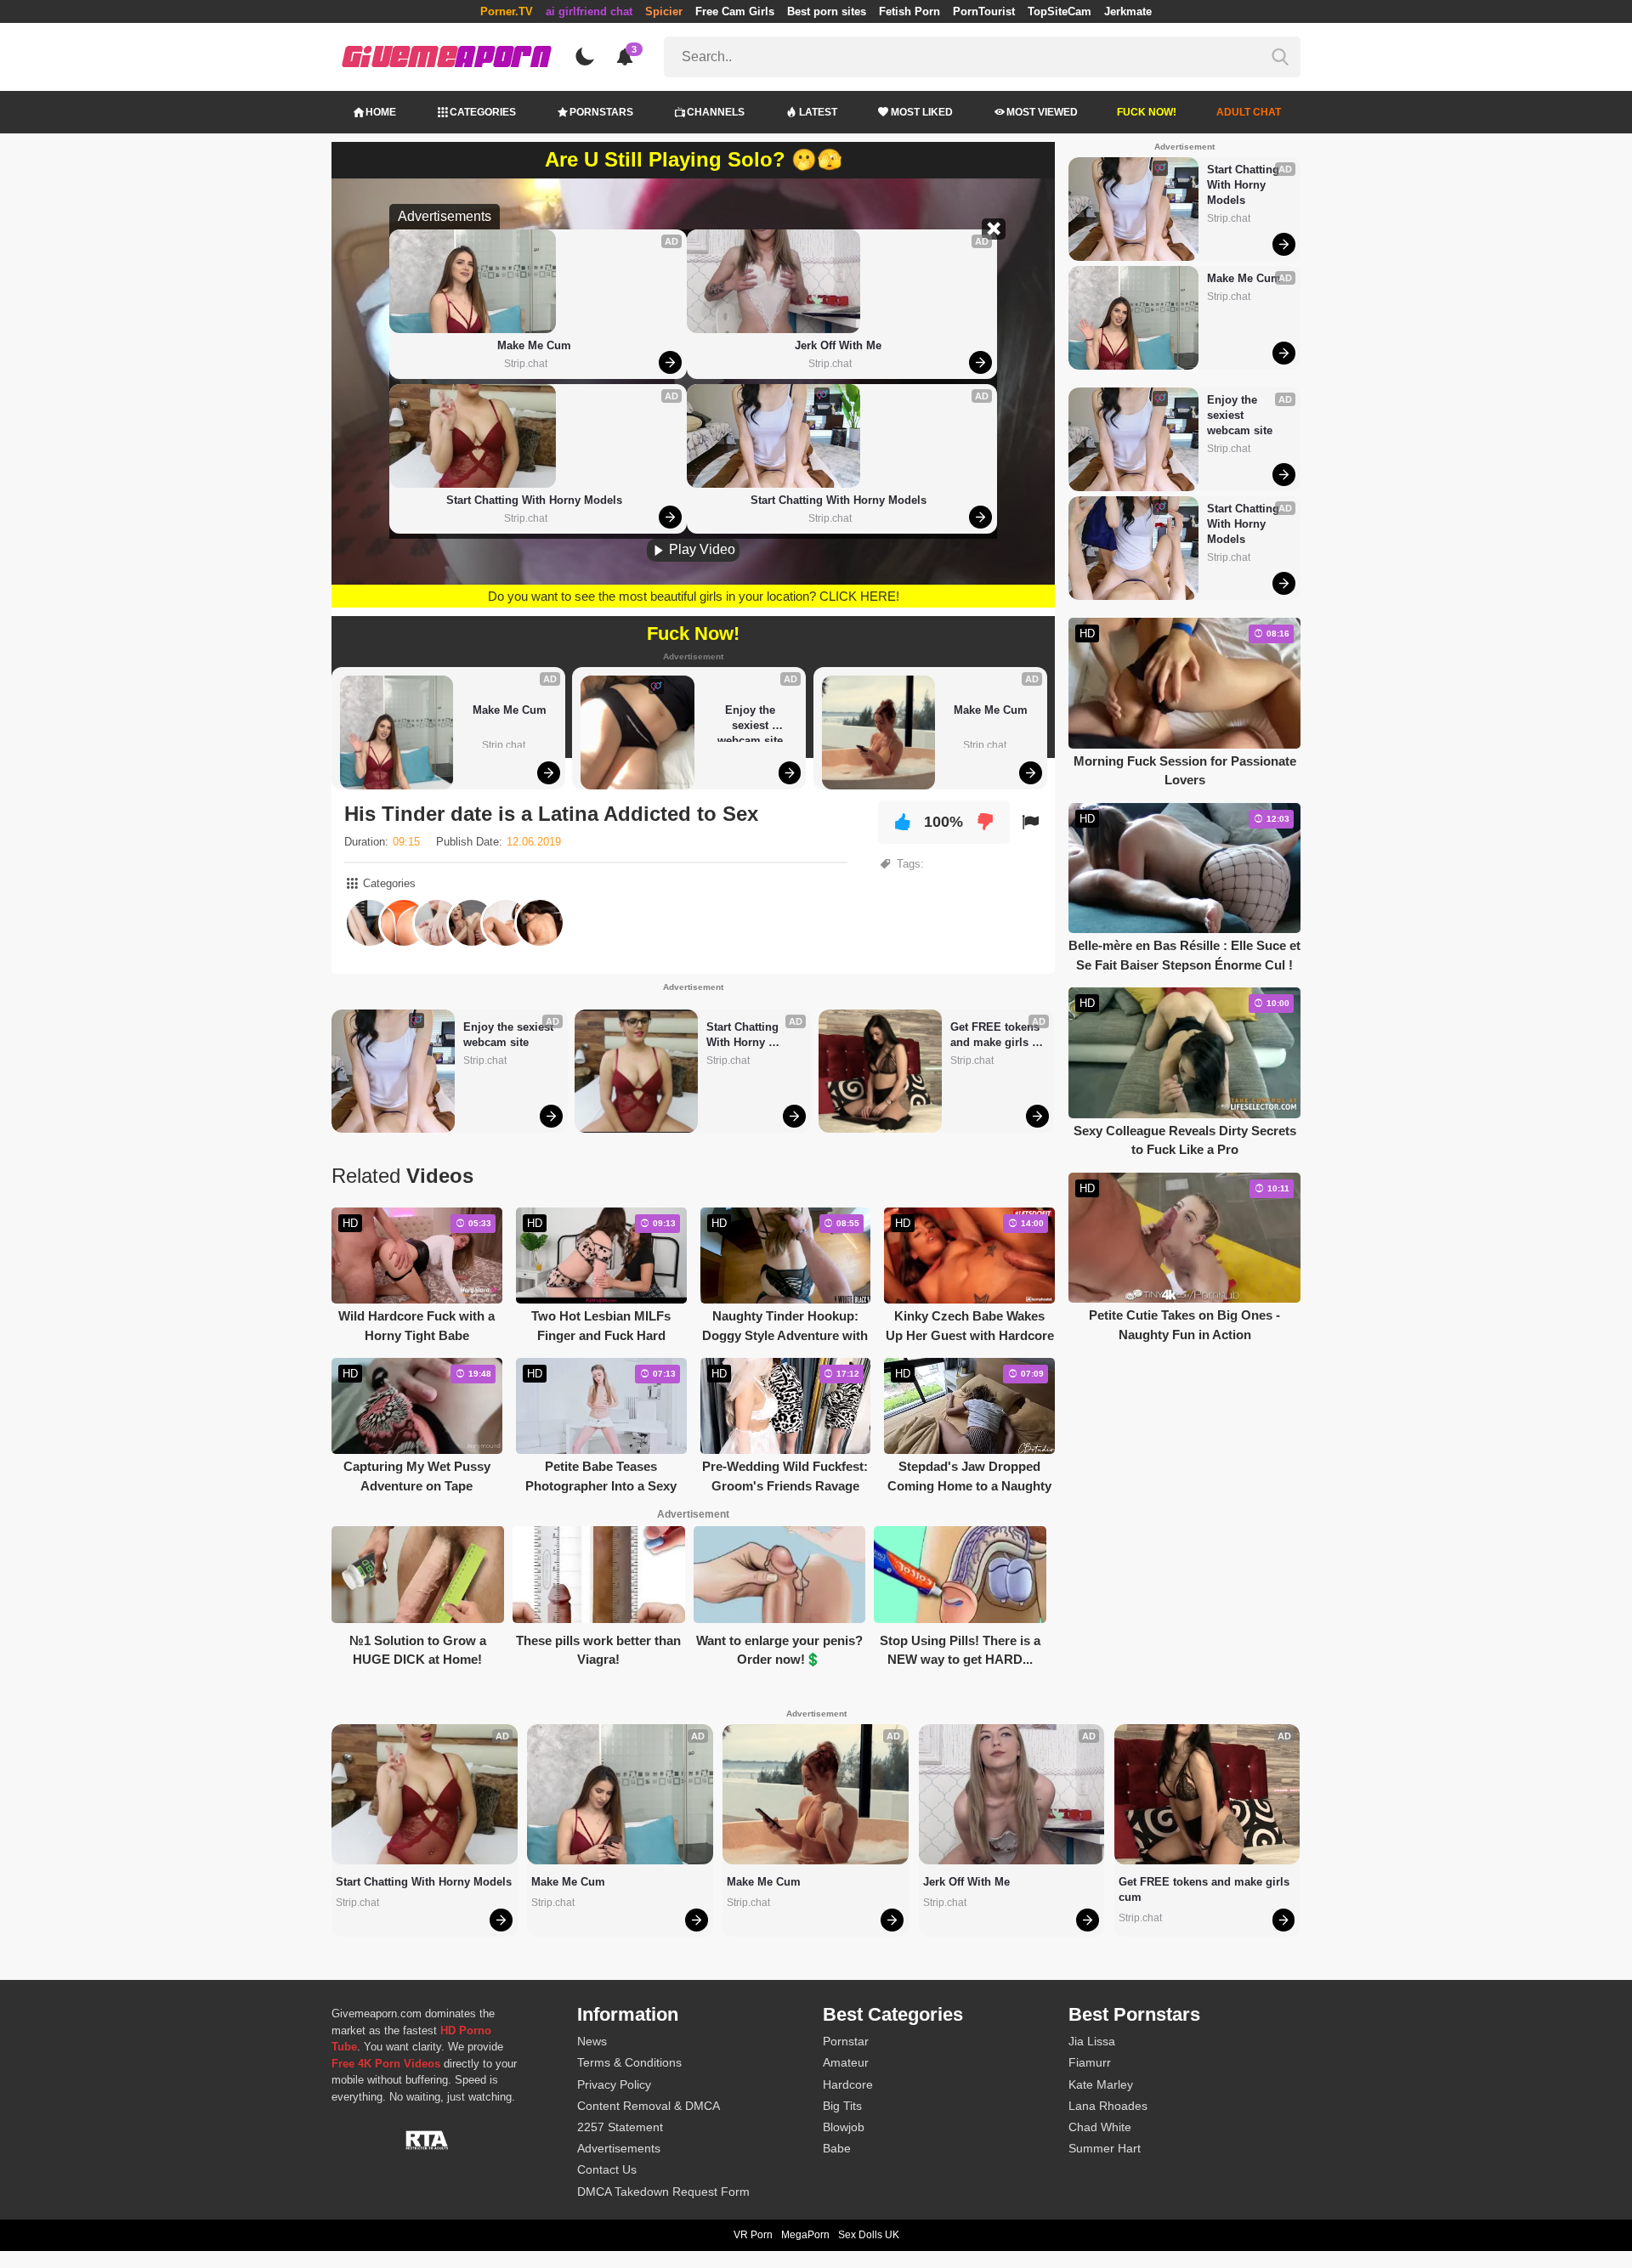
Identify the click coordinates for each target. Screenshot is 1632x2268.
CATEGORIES (483, 112)
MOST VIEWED (1042, 112)
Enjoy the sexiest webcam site (750, 723)
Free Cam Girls (735, 11)
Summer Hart (1105, 2148)
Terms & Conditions (629, 2062)
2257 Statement (620, 2127)
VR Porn (753, 2235)
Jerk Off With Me (838, 345)
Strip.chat (526, 364)
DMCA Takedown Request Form (663, 2192)
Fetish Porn (909, 11)
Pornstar (846, 2041)
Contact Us (607, 2169)
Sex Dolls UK (869, 2235)
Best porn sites (827, 11)
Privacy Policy (614, 2084)
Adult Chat (1249, 112)
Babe (837, 2148)
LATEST (818, 112)
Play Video (700, 549)
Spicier (664, 11)
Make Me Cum (534, 345)
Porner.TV (507, 11)
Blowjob (844, 2127)
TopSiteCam (1060, 11)
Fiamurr (1090, 2062)
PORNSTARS (601, 112)
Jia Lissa (1092, 2041)
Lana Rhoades (1108, 2106)
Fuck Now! (1147, 112)
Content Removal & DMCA (649, 2106)
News (592, 2041)
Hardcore (848, 2084)
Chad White (1100, 2127)
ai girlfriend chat (589, 11)
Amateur (846, 2062)
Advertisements (619, 2148)
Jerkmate (1128, 11)
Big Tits (842, 2106)
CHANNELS (716, 112)
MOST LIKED (922, 112)
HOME (381, 112)
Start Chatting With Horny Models (534, 500)
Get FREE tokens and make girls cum (997, 1035)
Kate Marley (1101, 2084)
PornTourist (984, 11)
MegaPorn (805, 2235)
